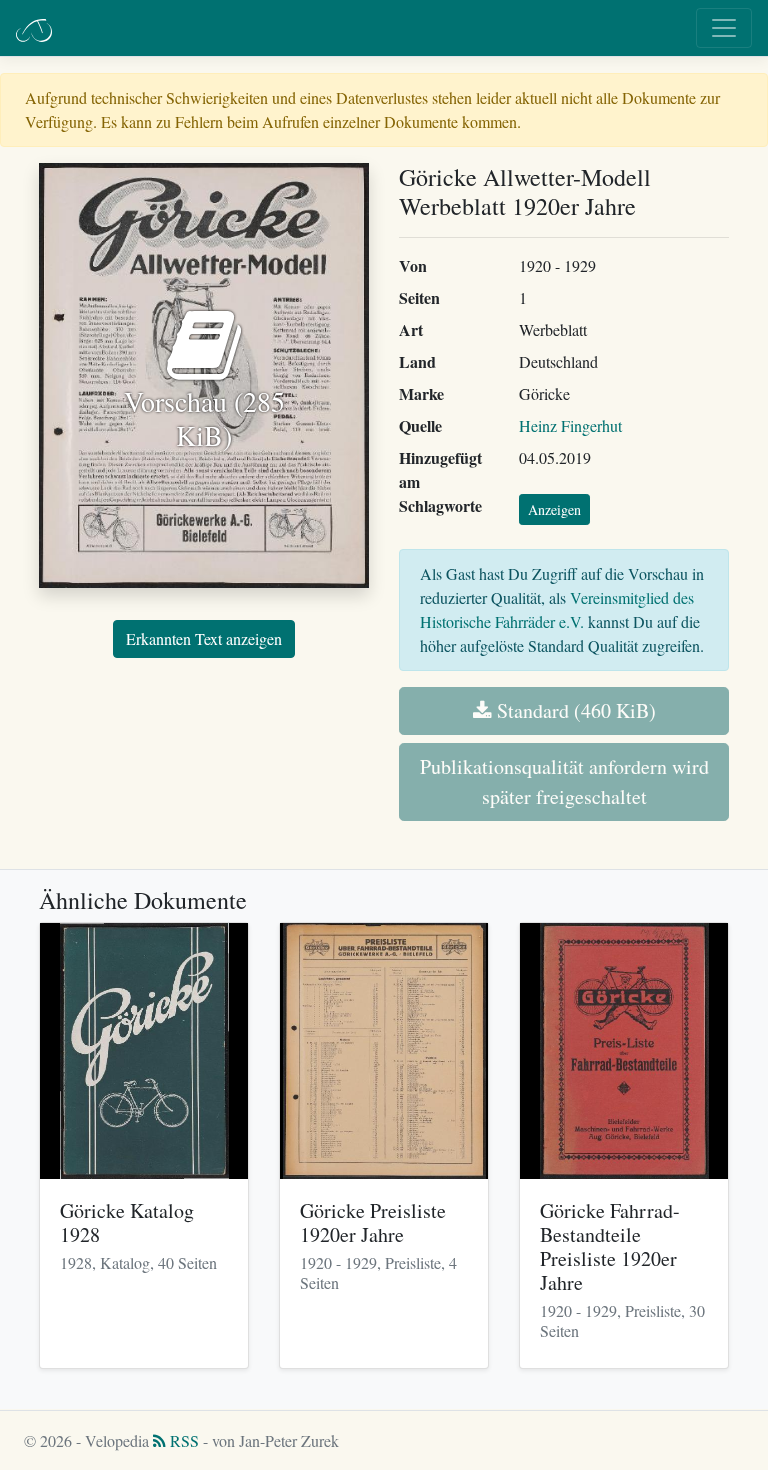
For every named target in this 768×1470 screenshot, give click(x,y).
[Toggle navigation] (724, 28)
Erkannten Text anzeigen (204, 638)
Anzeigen (554, 509)
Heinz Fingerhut (570, 425)
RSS (182, 1440)
